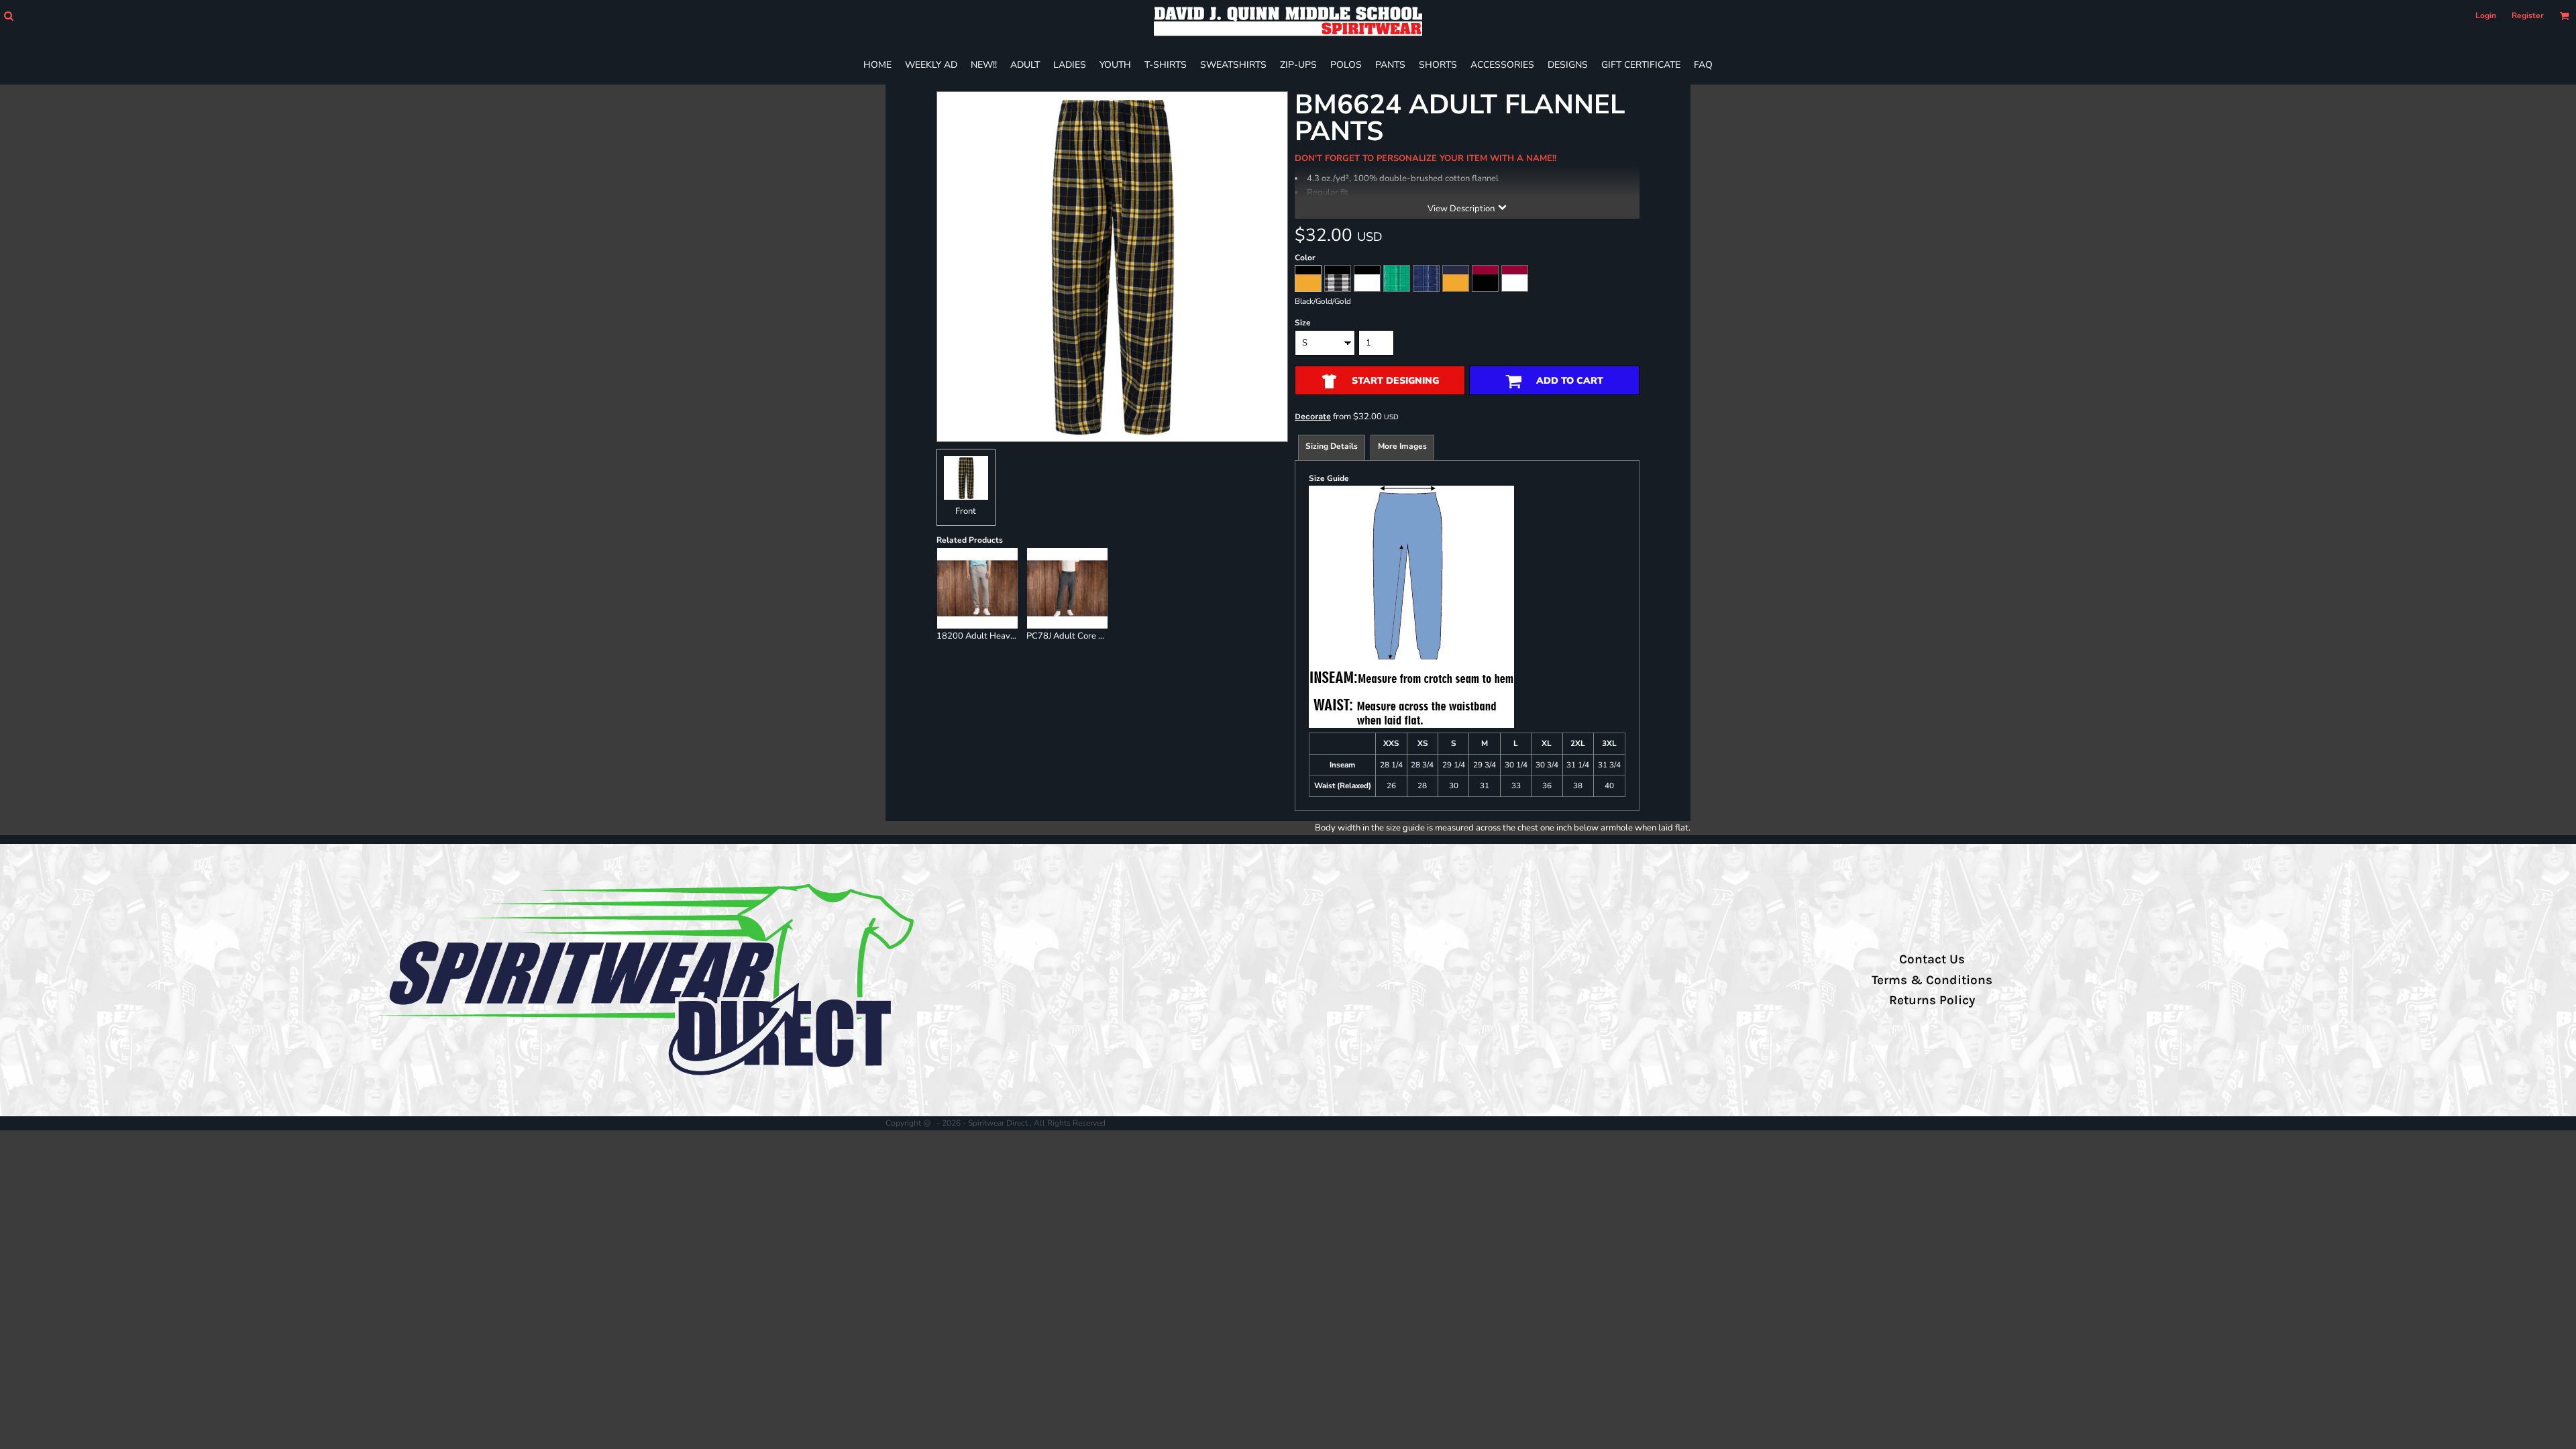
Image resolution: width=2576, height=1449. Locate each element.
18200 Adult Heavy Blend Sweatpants (1013, 636)
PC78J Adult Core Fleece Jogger (1089, 636)
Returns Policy (1932, 1000)
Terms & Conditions (1932, 980)
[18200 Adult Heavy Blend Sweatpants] (977, 588)
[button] (8, 16)
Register (2528, 15)
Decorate (1313, 416)
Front (966, 511)
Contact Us (1932, 959)
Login (2486, 15)
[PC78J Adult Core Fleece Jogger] (1067, 588)
